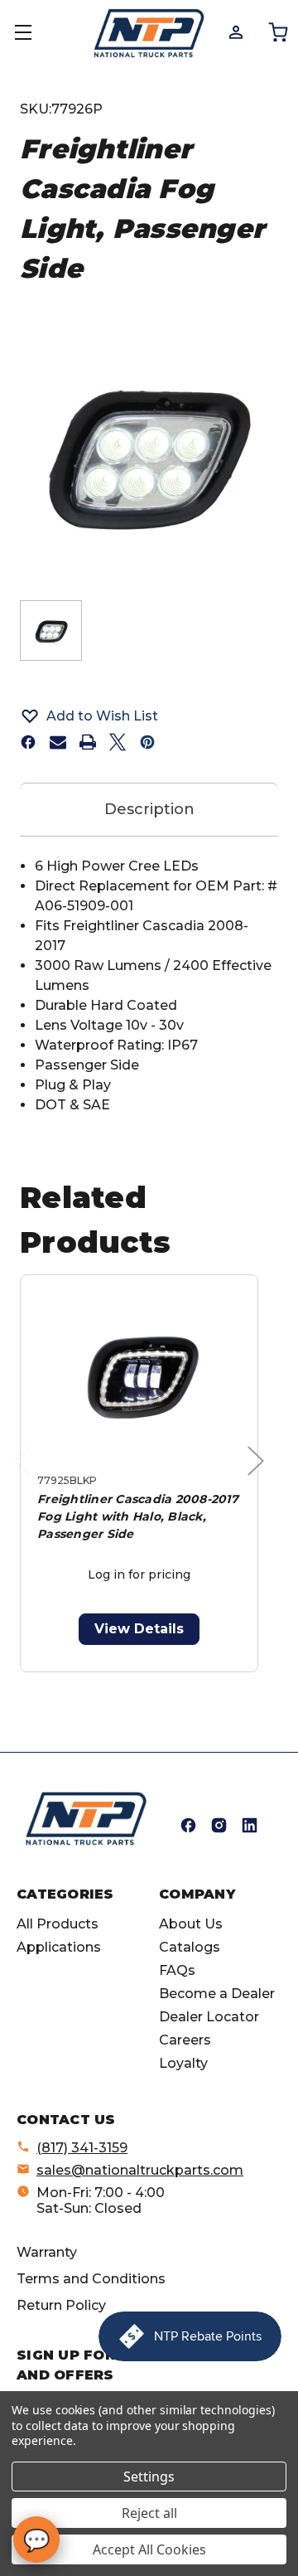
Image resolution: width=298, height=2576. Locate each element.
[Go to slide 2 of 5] (113, 1681)
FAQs (177, 1970)
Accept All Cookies (149, 2549)
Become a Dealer (217, 1994)
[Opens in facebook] (28, 742)
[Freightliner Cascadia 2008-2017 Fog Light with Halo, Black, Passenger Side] (139, 1378)
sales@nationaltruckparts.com (140, 2170)
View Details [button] (139, 1629)
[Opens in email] (58, 742)
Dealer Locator (209, 2017)
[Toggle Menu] (33, 33)
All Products (58, 1924)
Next (260, 1478)
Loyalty (183, 2063)
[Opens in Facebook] (188, 1825)
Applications (59, 1947)
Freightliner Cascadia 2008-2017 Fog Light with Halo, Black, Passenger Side (138, 1516)
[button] (149, 716)
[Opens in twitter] (118, 742)
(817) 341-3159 (82, 2148)
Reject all (149, 2513)
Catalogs (190, 1947)
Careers (185, 2040)
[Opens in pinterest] (147, 742)
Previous (26, 1478)
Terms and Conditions (91, 2279)
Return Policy (61, 2305)
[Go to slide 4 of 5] (166, 1681)
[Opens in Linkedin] (250, 1825)
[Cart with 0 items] (277, 32)
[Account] (235, 32)
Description (149, 809)
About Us (191, 1924)
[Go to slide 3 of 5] (139, 1681)
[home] (86, 1819)
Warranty (47, 2252)
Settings (149, 2477)
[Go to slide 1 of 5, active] (87, 1681)
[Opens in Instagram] (219, 1825)
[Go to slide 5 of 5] (192, 1681)
